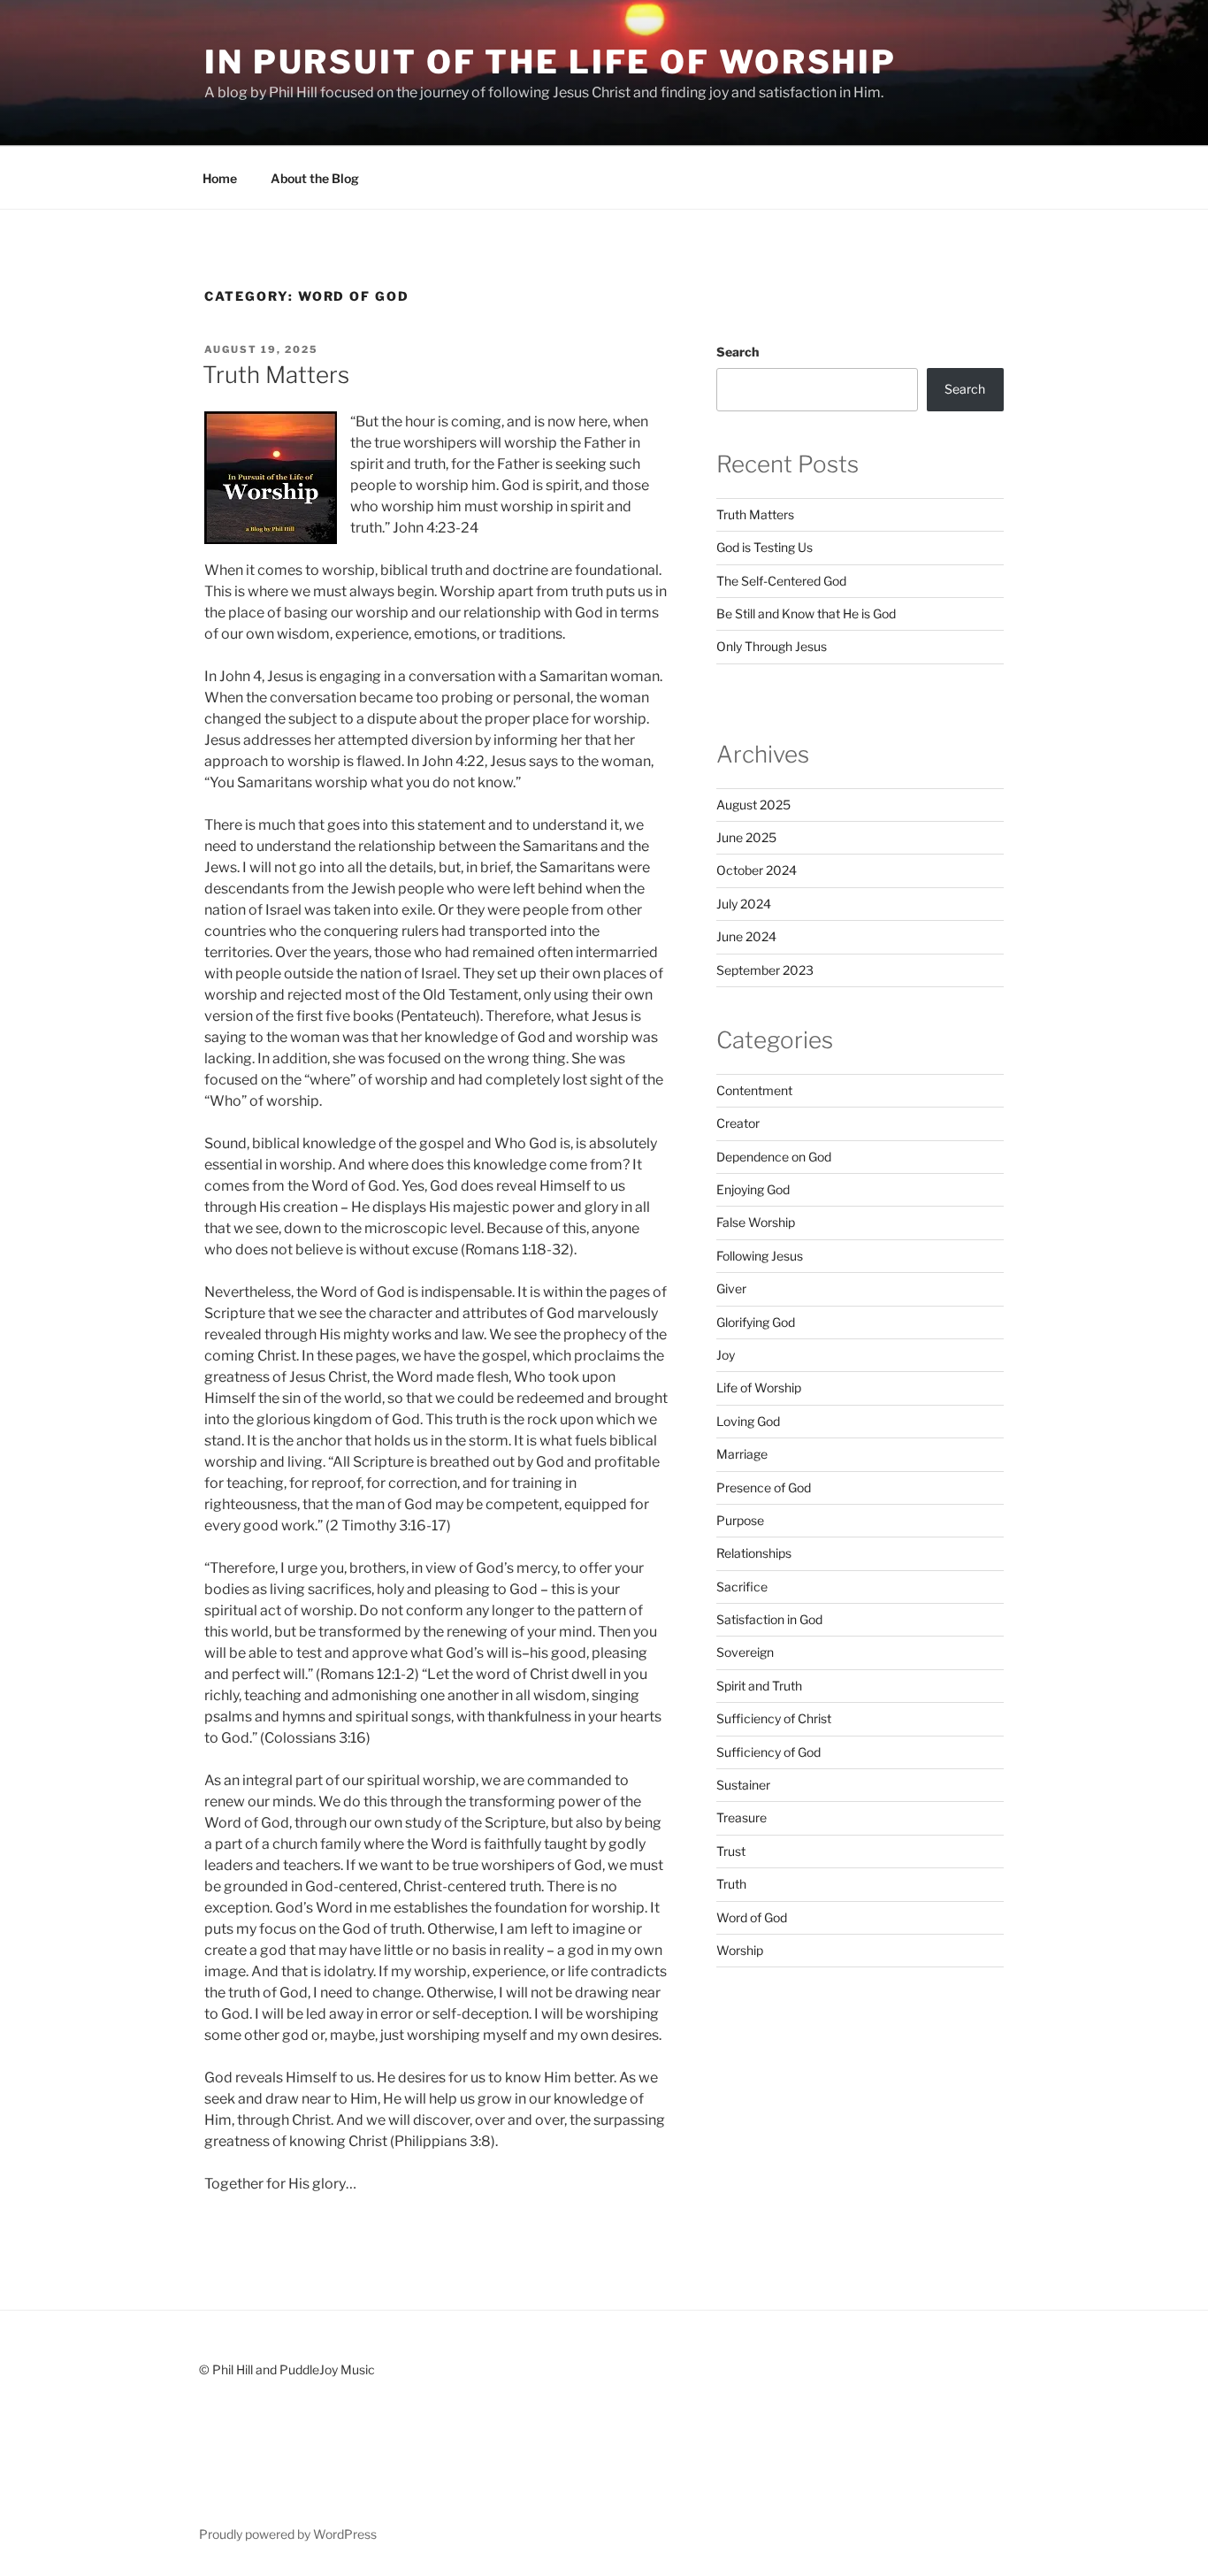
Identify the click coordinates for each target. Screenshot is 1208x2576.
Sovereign (745, 1652)
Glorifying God (756, 1322)
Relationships (754, 1553)
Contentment (754, 1090)
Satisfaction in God (769, 1619)
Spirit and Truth (759, 1686)
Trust (731, 1851)
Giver (731, 1288)
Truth (731, 1884)
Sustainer (743, 1785)
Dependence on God (774, 1157)
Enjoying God (753, 1189)
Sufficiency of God (768, 1752)
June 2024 (746, 936)
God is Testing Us (765, 547)
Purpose (740, 1520)
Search (738, 352)
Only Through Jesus (772, 646)
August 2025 (753, 805)
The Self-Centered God (781, 581)
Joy (726, 1355)
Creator (738, 1123)
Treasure (742, 1817)
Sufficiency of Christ (774, 1718)
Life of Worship (759, 1388)
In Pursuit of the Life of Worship (550, 62)
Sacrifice (742, 1587)
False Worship (756, 1222)
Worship (740, 1950)
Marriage (742, 1454)
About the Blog (315, 178)
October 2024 (757, 870)
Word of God (752, 1917)
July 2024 (744, 904)
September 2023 (765, 970)
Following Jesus (760, 1256)
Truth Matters (276, 375)
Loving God (748, 1421)
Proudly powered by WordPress (288, 2534)
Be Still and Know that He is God (806, 613)
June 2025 (746, 837)
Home (220, 178)
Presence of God (764, 1487)
